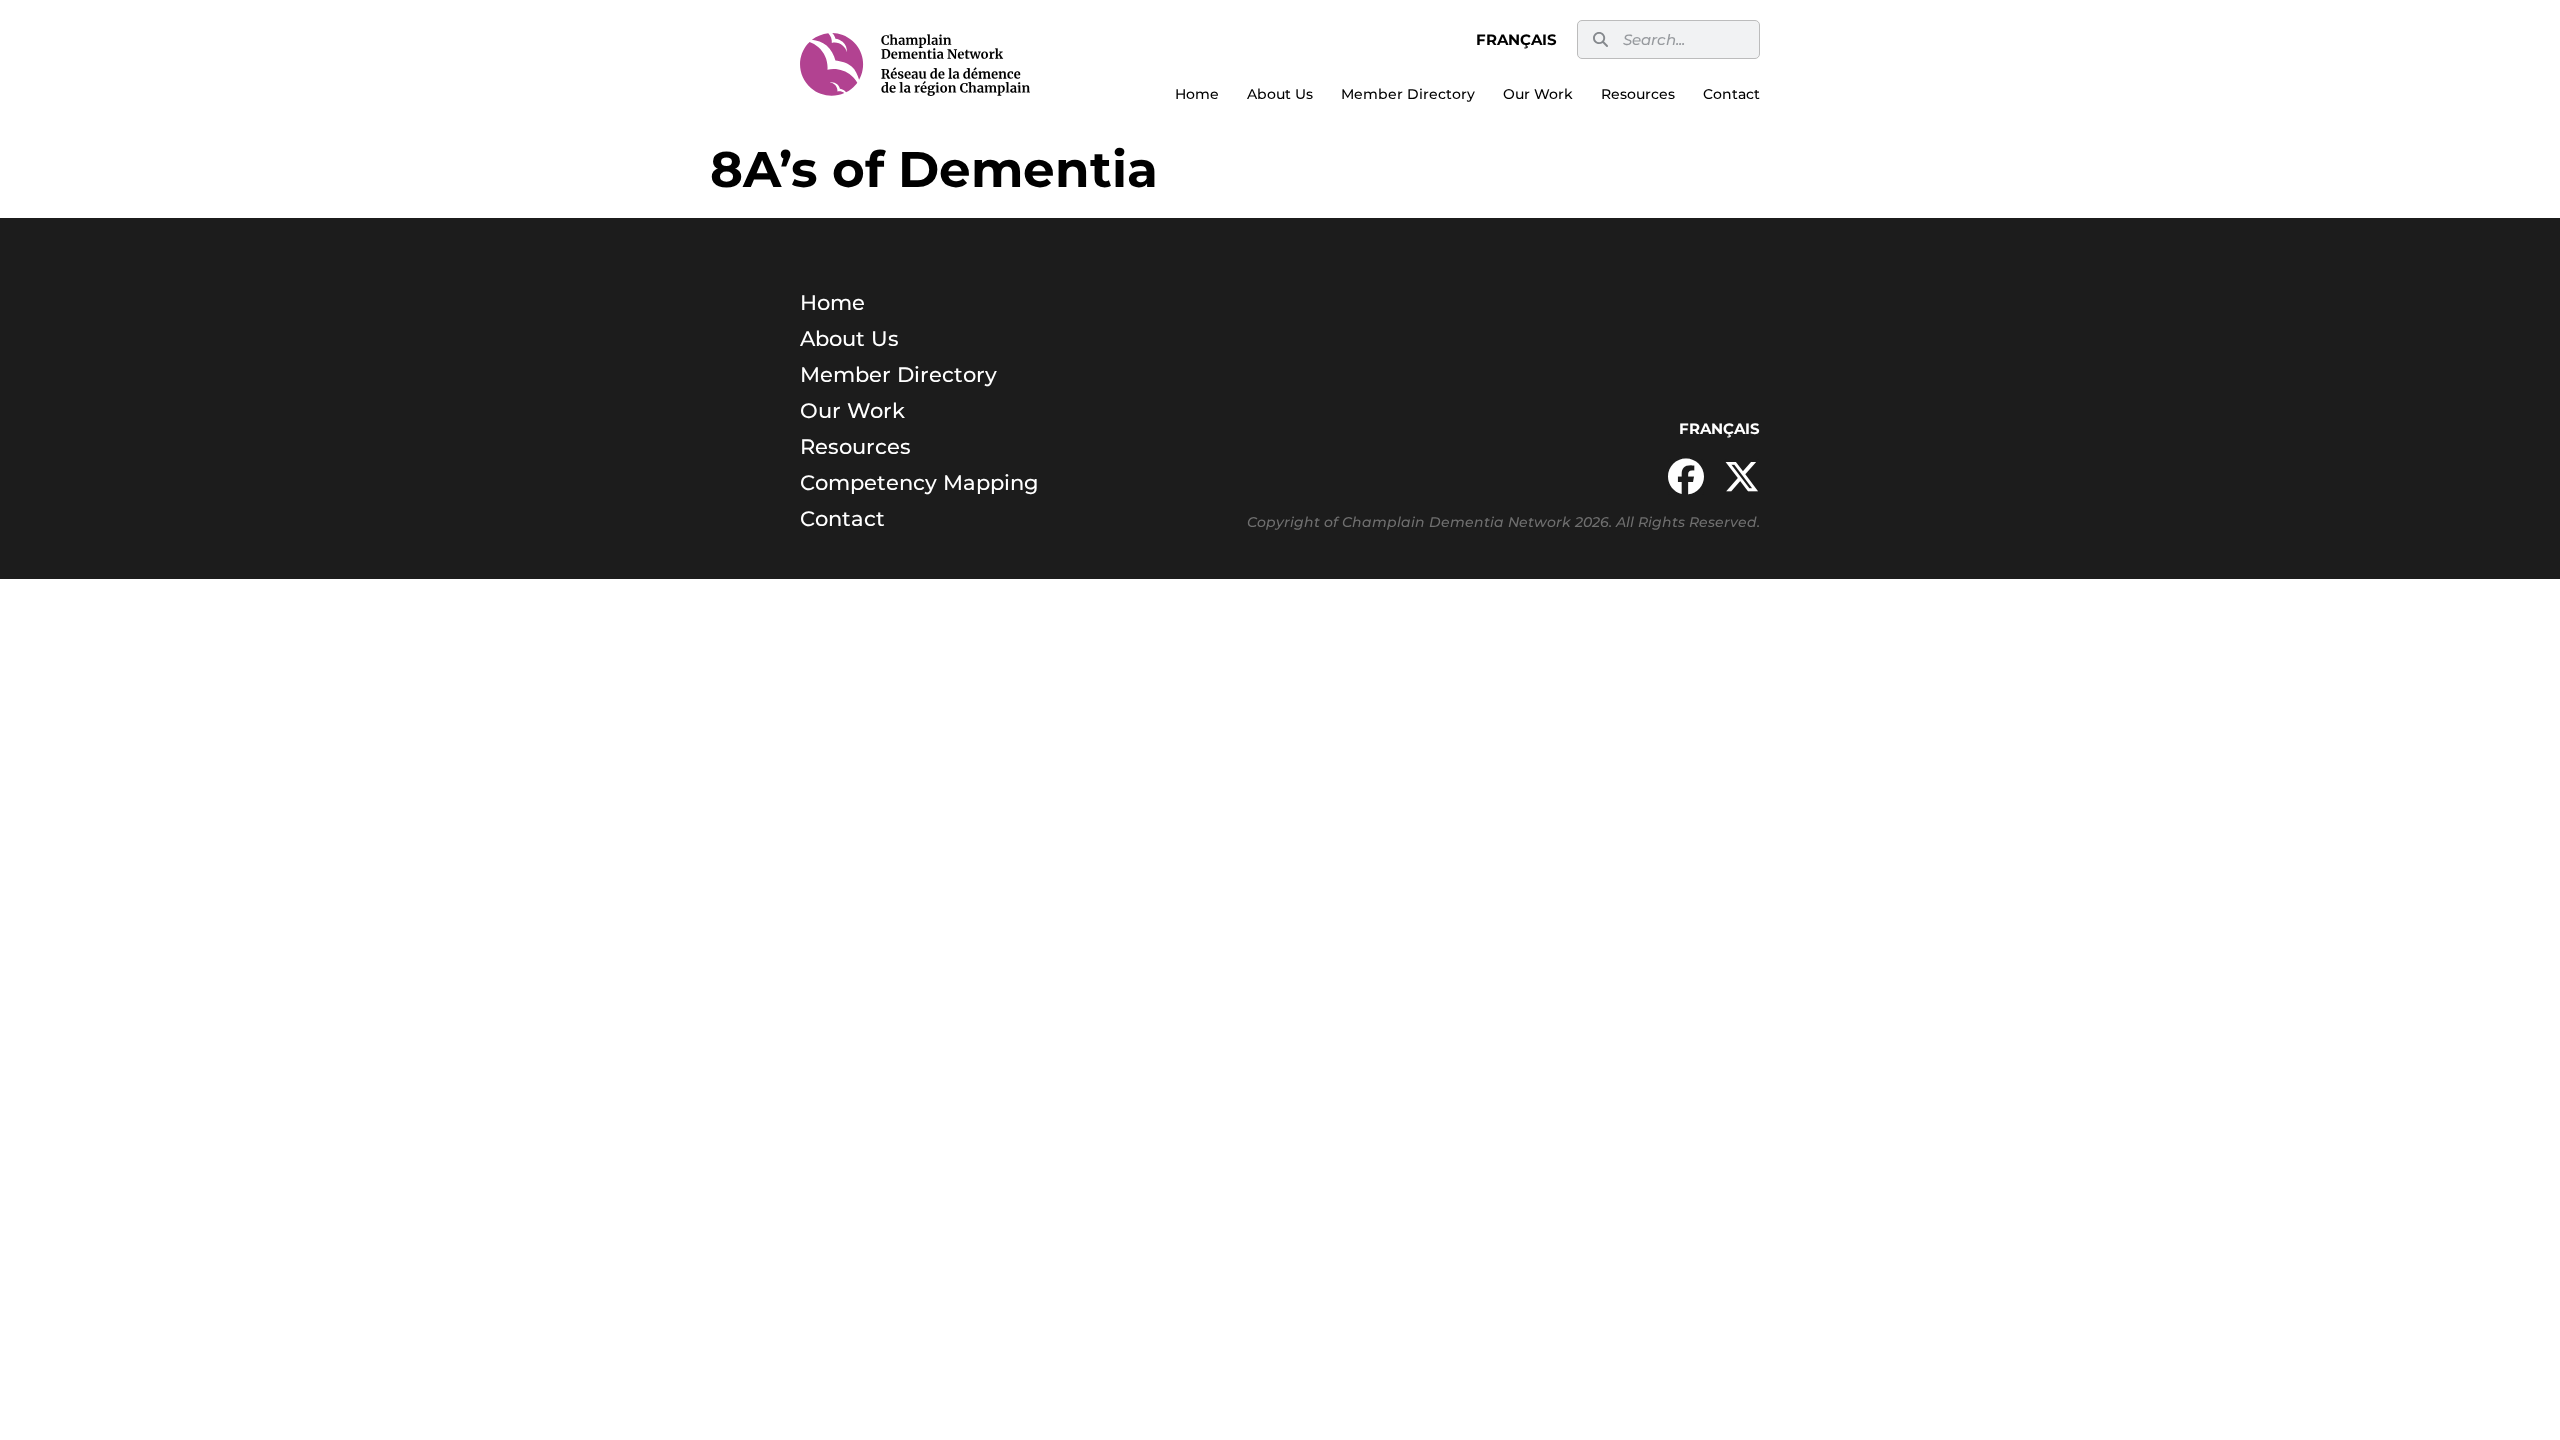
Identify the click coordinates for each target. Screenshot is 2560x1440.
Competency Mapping (919, 483)
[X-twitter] (1742, 477)
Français (1516, 39)
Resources (1638, 94)
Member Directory (1408, 94)
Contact (1731, 94)
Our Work (1538, 94)
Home (1197, 94)
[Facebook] (1686, 477)
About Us (1280, 94)
